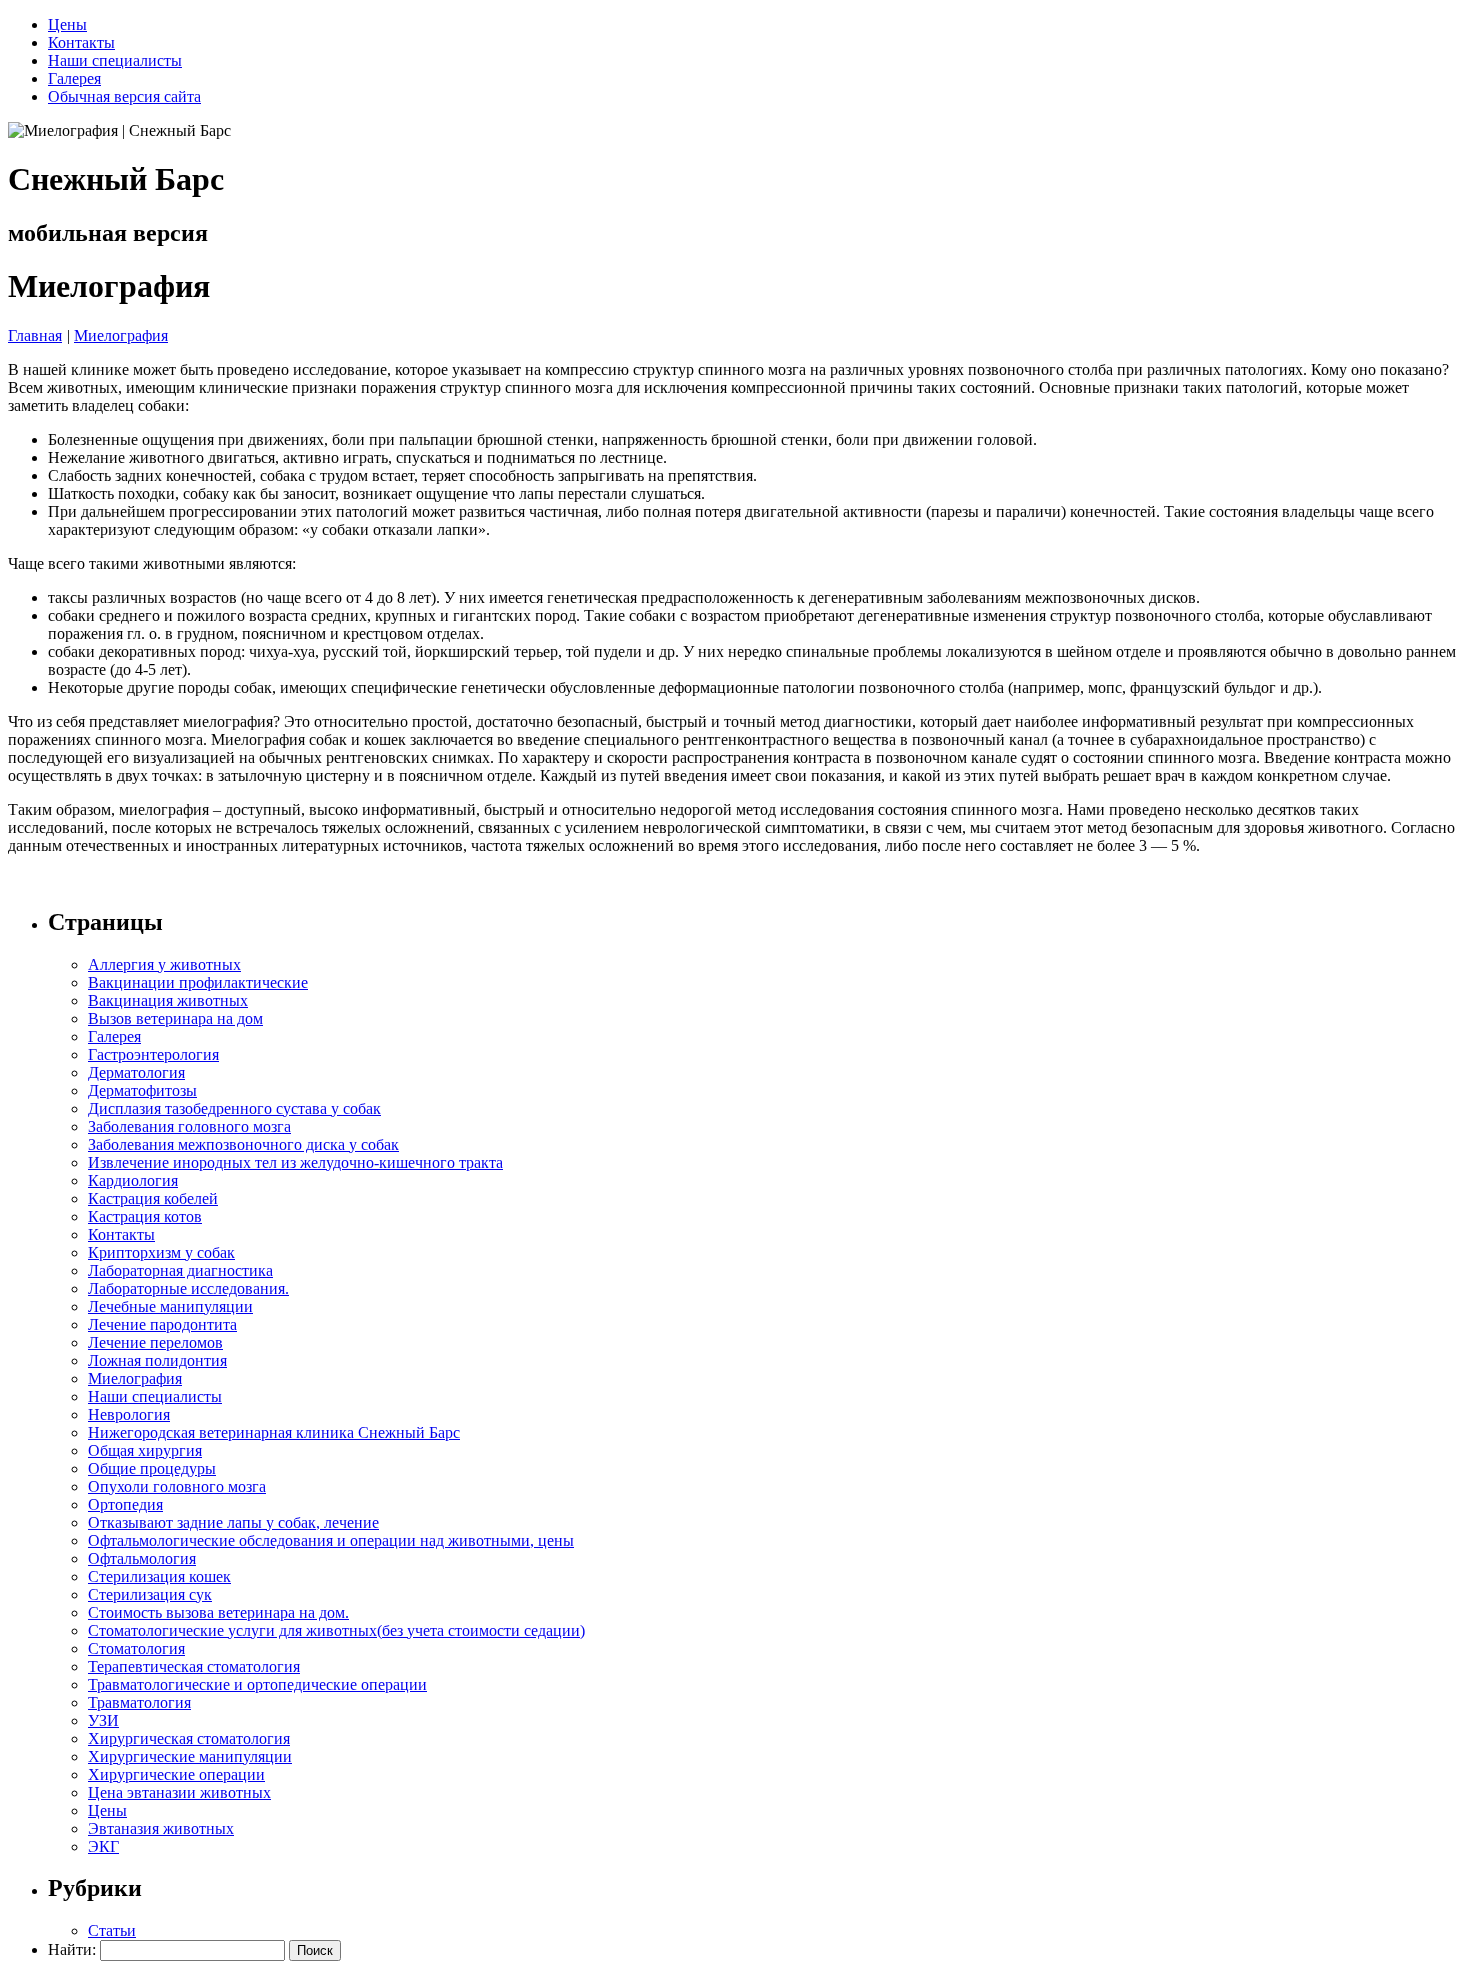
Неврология (129, 1414)
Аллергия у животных (164, 964)
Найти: (72, 1949)
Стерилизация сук (150, 1594)
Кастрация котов (145, 1216)
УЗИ (103, 1720)
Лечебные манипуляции (170, 1306)
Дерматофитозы (142, 1090)
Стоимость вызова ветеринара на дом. (218, 1612)
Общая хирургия (145, 1450)
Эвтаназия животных (161, 1828)
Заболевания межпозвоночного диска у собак (243, 1144)
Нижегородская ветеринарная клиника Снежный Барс (274, 1432)
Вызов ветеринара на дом (175, 1018)
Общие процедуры (152, 1468)
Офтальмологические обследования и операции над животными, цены (331, 1540)
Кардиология (133, 1180)
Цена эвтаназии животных (179, 1792)
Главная (35, 335)
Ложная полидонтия (157, 1360)
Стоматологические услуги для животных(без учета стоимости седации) (336, 1630)
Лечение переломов (155, 1342)
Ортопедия (125, 1504)
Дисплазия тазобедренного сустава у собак (234, 1108)
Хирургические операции (176, 1774)
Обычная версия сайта (124, 96)
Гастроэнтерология (153, 1054)
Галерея (74, 78)
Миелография (121, 335)
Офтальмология (142, 1558)
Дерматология (136, 1072)
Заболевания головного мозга (189, 1126)
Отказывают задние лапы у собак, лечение (233, 1522)
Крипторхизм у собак (161, 1252)
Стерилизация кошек (159, 1576)
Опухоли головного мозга (177, 1486)
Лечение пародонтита (162, 1324)
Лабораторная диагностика (180, 1270)
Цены (67, 24)
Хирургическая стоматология (189, 1738)
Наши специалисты (115, 60)
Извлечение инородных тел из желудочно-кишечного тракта (295, 1162)
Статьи (112, 1930)
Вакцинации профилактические (198, 982)
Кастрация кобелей (153, 1198)
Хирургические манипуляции (190, 1756)
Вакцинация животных (168, 1000)
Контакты (81, 42)
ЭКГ (103, 1846)
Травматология (139, 1702)
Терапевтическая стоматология (194, 1666)
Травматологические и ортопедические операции (257, 1684)
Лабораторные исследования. (188, 1288)
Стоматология (136, 1648)
